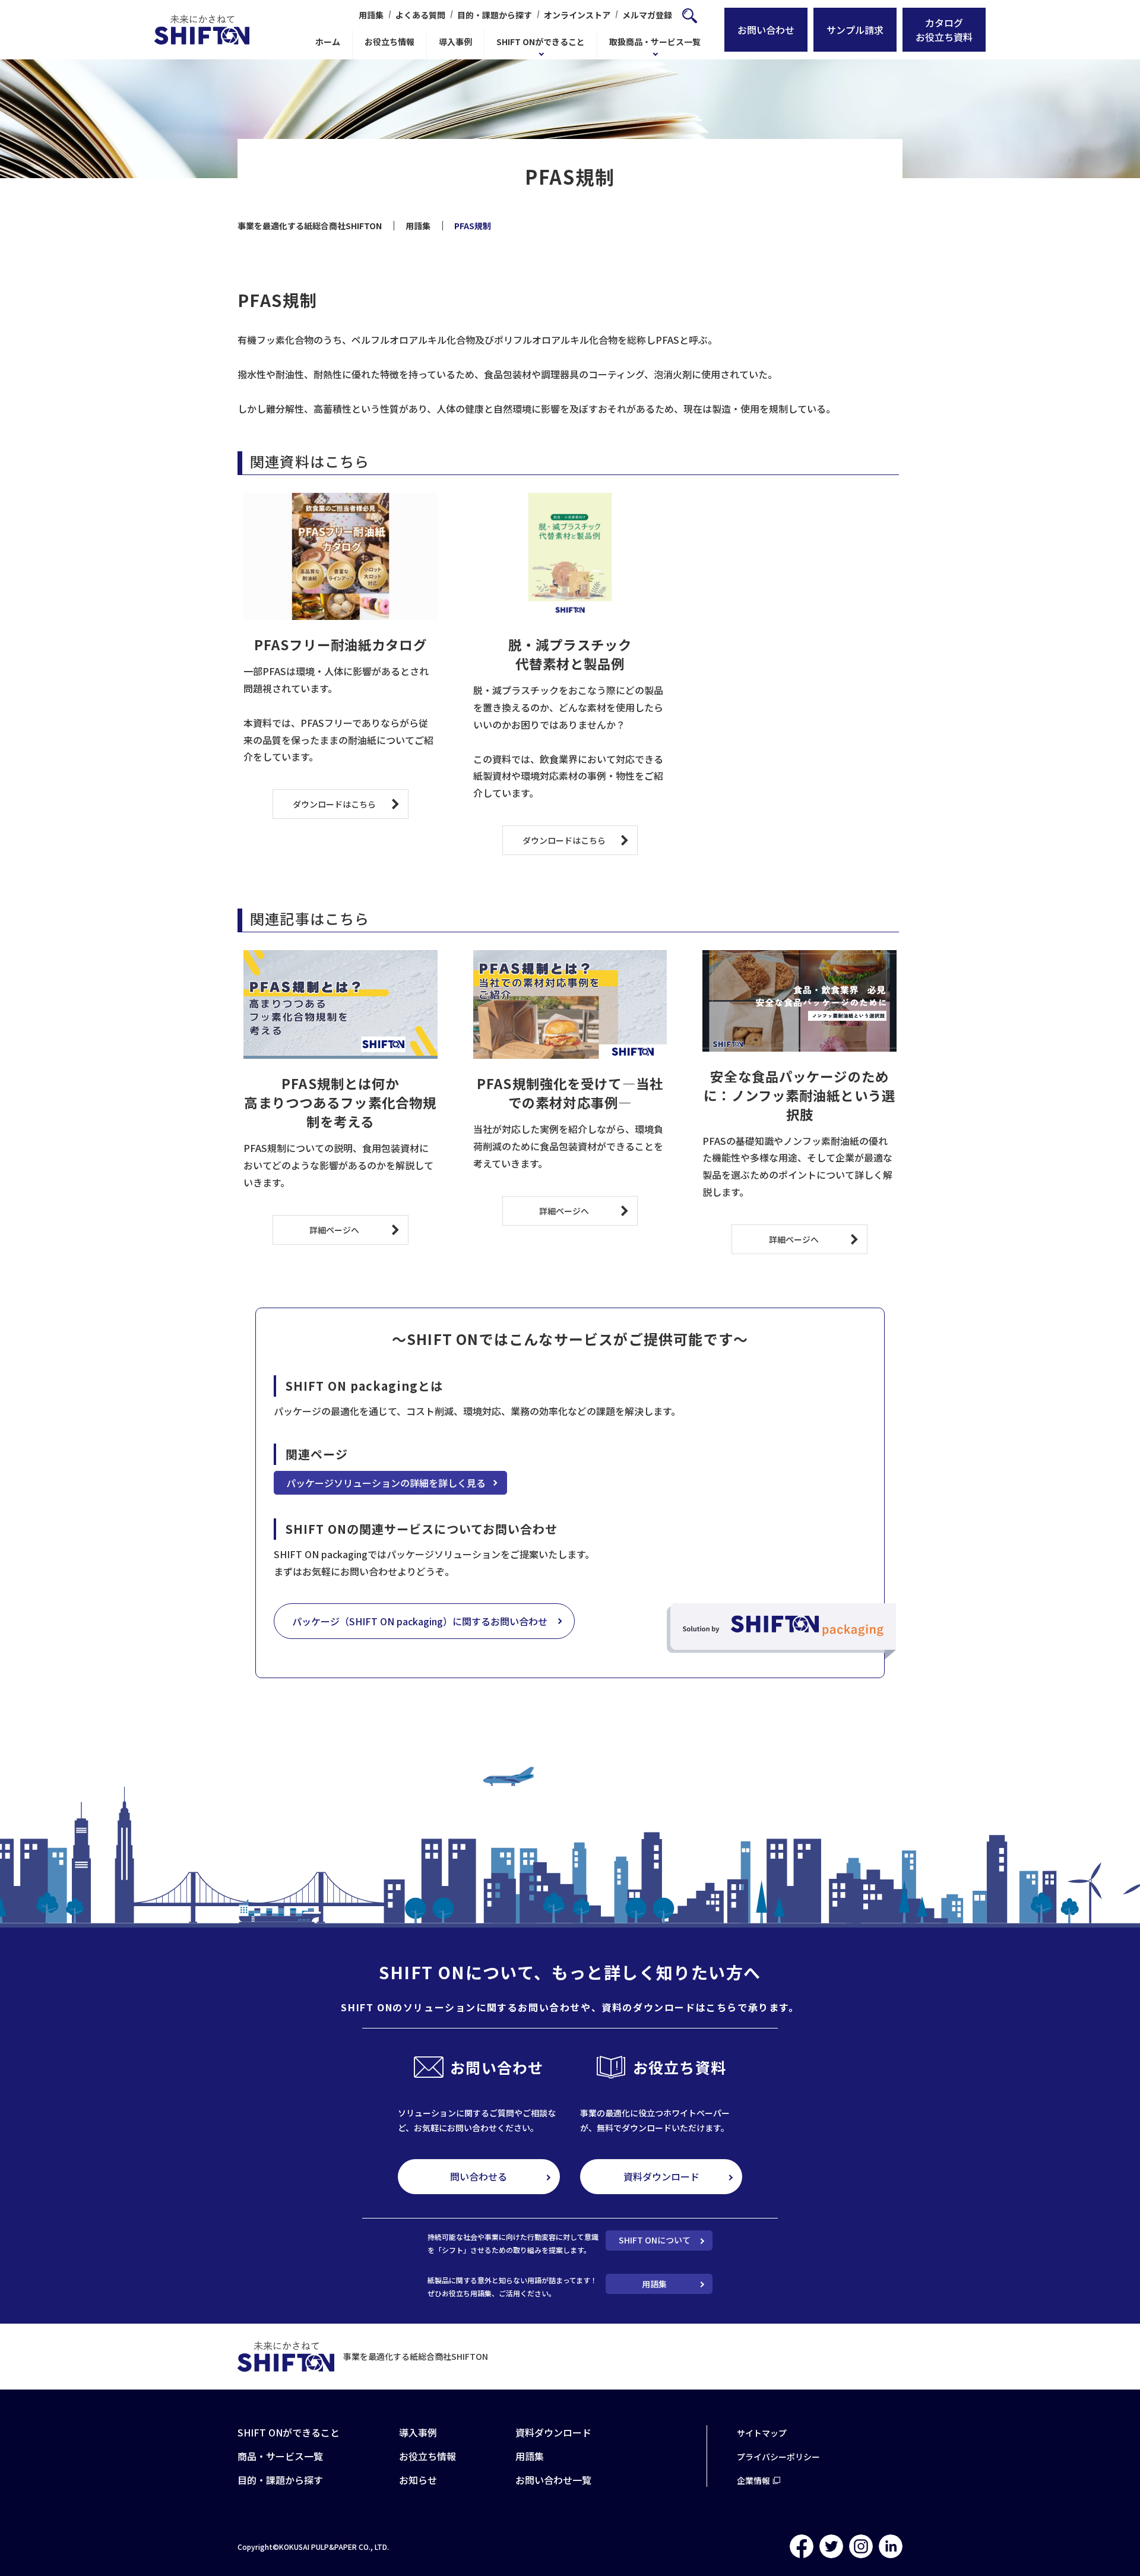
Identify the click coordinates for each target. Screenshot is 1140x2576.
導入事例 (455, 42)
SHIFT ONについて (655, 2240)
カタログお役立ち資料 (944, 30)
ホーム (328, 42)
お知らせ (418, 2480)
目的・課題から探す (495, 15)
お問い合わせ (766, 30)
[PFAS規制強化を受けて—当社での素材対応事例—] (570, 1005)
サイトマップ (762, 2433)
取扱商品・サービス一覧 (655, 42)
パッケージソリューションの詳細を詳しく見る (386, 1483)
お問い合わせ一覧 (553, 2480)
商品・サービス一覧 (280, 2456)
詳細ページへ (334, 1230)
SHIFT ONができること (541, 42)
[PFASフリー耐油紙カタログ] (341, 557)
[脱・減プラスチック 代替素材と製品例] (570, 557)
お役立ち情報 (389, 42)
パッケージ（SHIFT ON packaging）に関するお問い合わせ (420, 1621)
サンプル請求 (855, 30)
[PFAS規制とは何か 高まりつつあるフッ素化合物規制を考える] (341, 1005)
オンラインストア (577, 15)
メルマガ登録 (647, 15)
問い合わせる (479, 2176)
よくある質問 (420, 15)
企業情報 (753, 2480)
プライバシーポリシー (778, 2457)
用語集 (371, 15)
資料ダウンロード (661, 2176)
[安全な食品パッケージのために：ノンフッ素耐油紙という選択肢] (799, 1001)
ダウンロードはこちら (334, 804)
